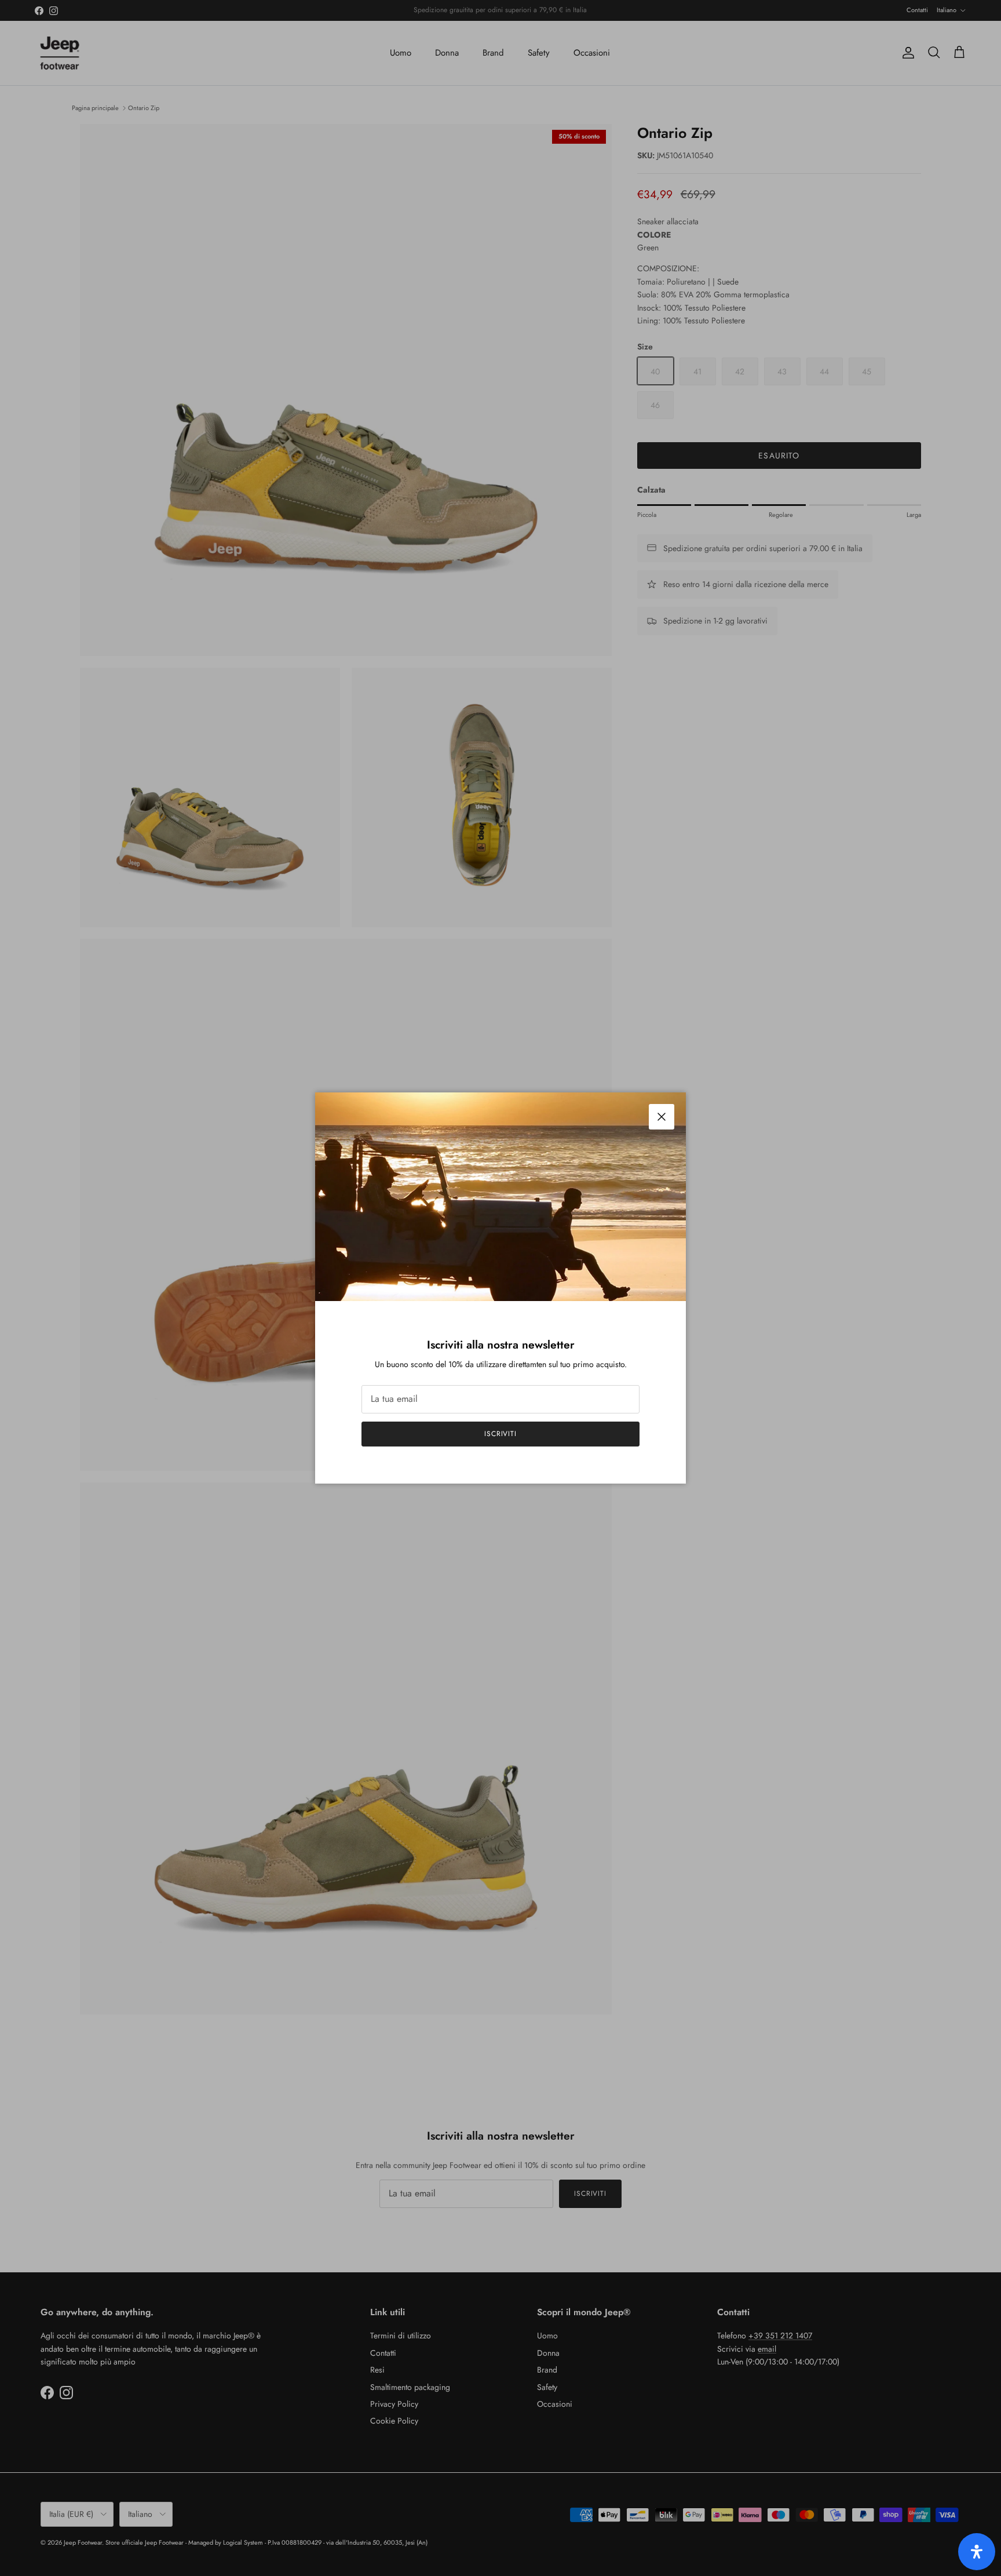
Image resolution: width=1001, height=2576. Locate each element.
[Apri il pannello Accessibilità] (977, 2552)
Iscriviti (501, 1434)
